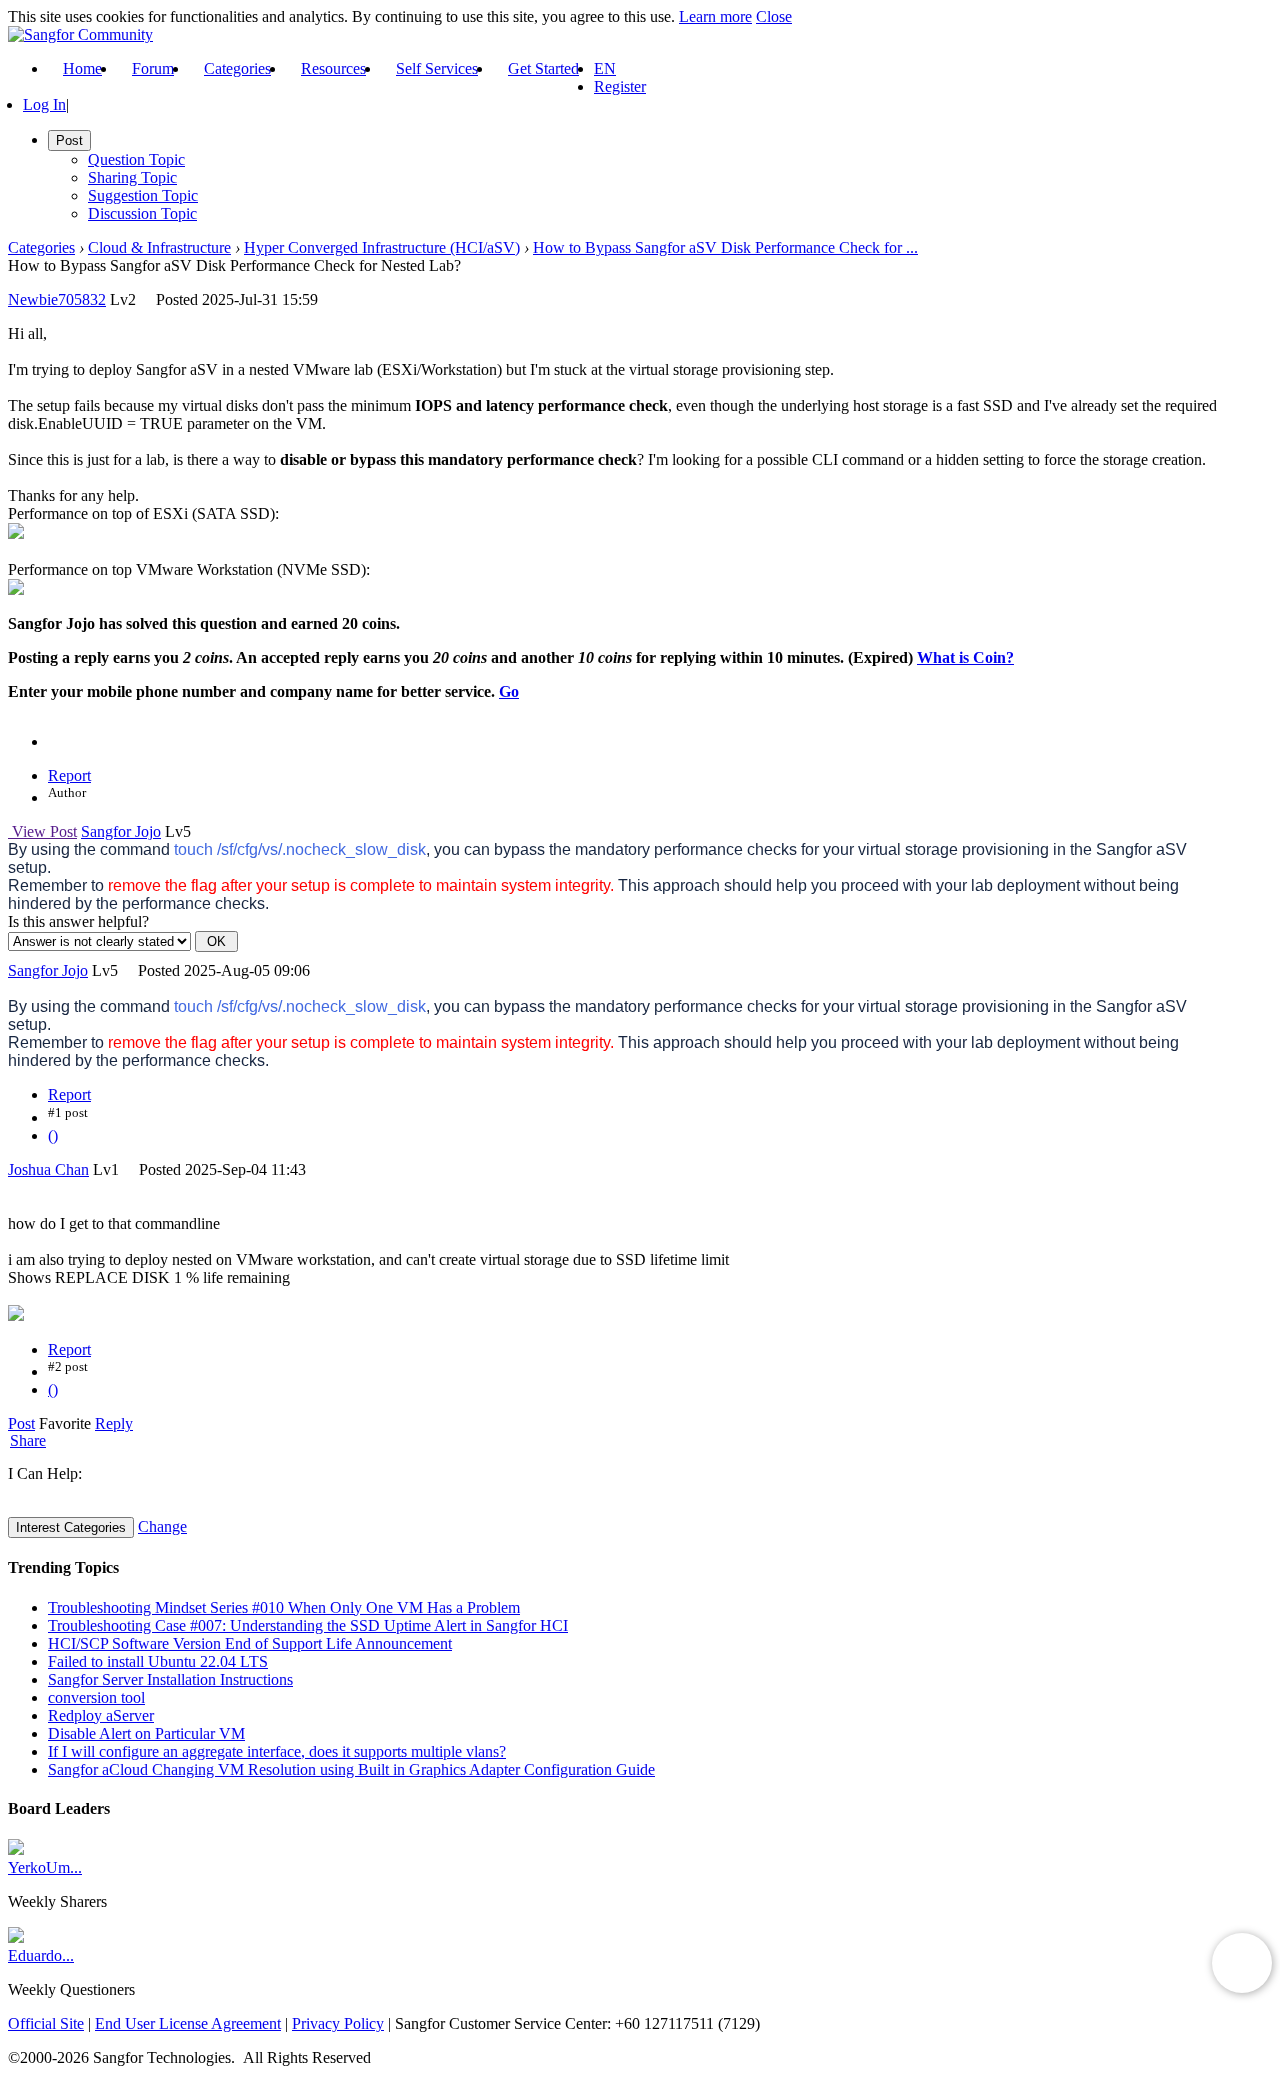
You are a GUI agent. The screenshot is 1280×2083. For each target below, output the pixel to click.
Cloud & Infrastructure (159, 247)
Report (69, 775)
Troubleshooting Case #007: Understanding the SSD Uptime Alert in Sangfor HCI (308, 1625)
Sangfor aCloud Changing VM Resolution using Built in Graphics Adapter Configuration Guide (351, 1769)
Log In (44, 104)
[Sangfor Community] (80, 34)
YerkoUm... (45, 1867)
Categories (237, 68)
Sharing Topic (132, 177)
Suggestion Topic (143, 195)
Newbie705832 (57, 299)
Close (774, 16)
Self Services (437, 68)
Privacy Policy (338, 2023)
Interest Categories (71, 1527)
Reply (114, 1423)
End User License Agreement (188, 2023)
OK (216, 941)
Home (82, 68)
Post (21, 1423)
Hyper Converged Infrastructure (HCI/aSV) (382, 247)
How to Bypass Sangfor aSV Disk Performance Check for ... (725, 247)
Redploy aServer (101, 1715)
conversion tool (96, 1697)
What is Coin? (965, 657)
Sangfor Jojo (121, 831)
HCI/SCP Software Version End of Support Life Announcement (250, 1643)
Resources (333, 68)
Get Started (543, 68)
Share (28, 1441)
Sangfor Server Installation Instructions (170, 1679)
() (53, 1135)
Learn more (715, 16)
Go (509, 691)
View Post (42, 831)
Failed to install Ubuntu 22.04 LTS (158, 1661)
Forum (153, 68)
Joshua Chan (48, 1169)
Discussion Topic (142, 213)
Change (162, 1526)
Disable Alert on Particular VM (146, 1733)
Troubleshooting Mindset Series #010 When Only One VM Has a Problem (284, 1607)
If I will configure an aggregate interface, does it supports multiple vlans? (277, 1751)
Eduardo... (41, 1955)
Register (620, 86)
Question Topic (136, 159)
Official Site (46, 2023)
